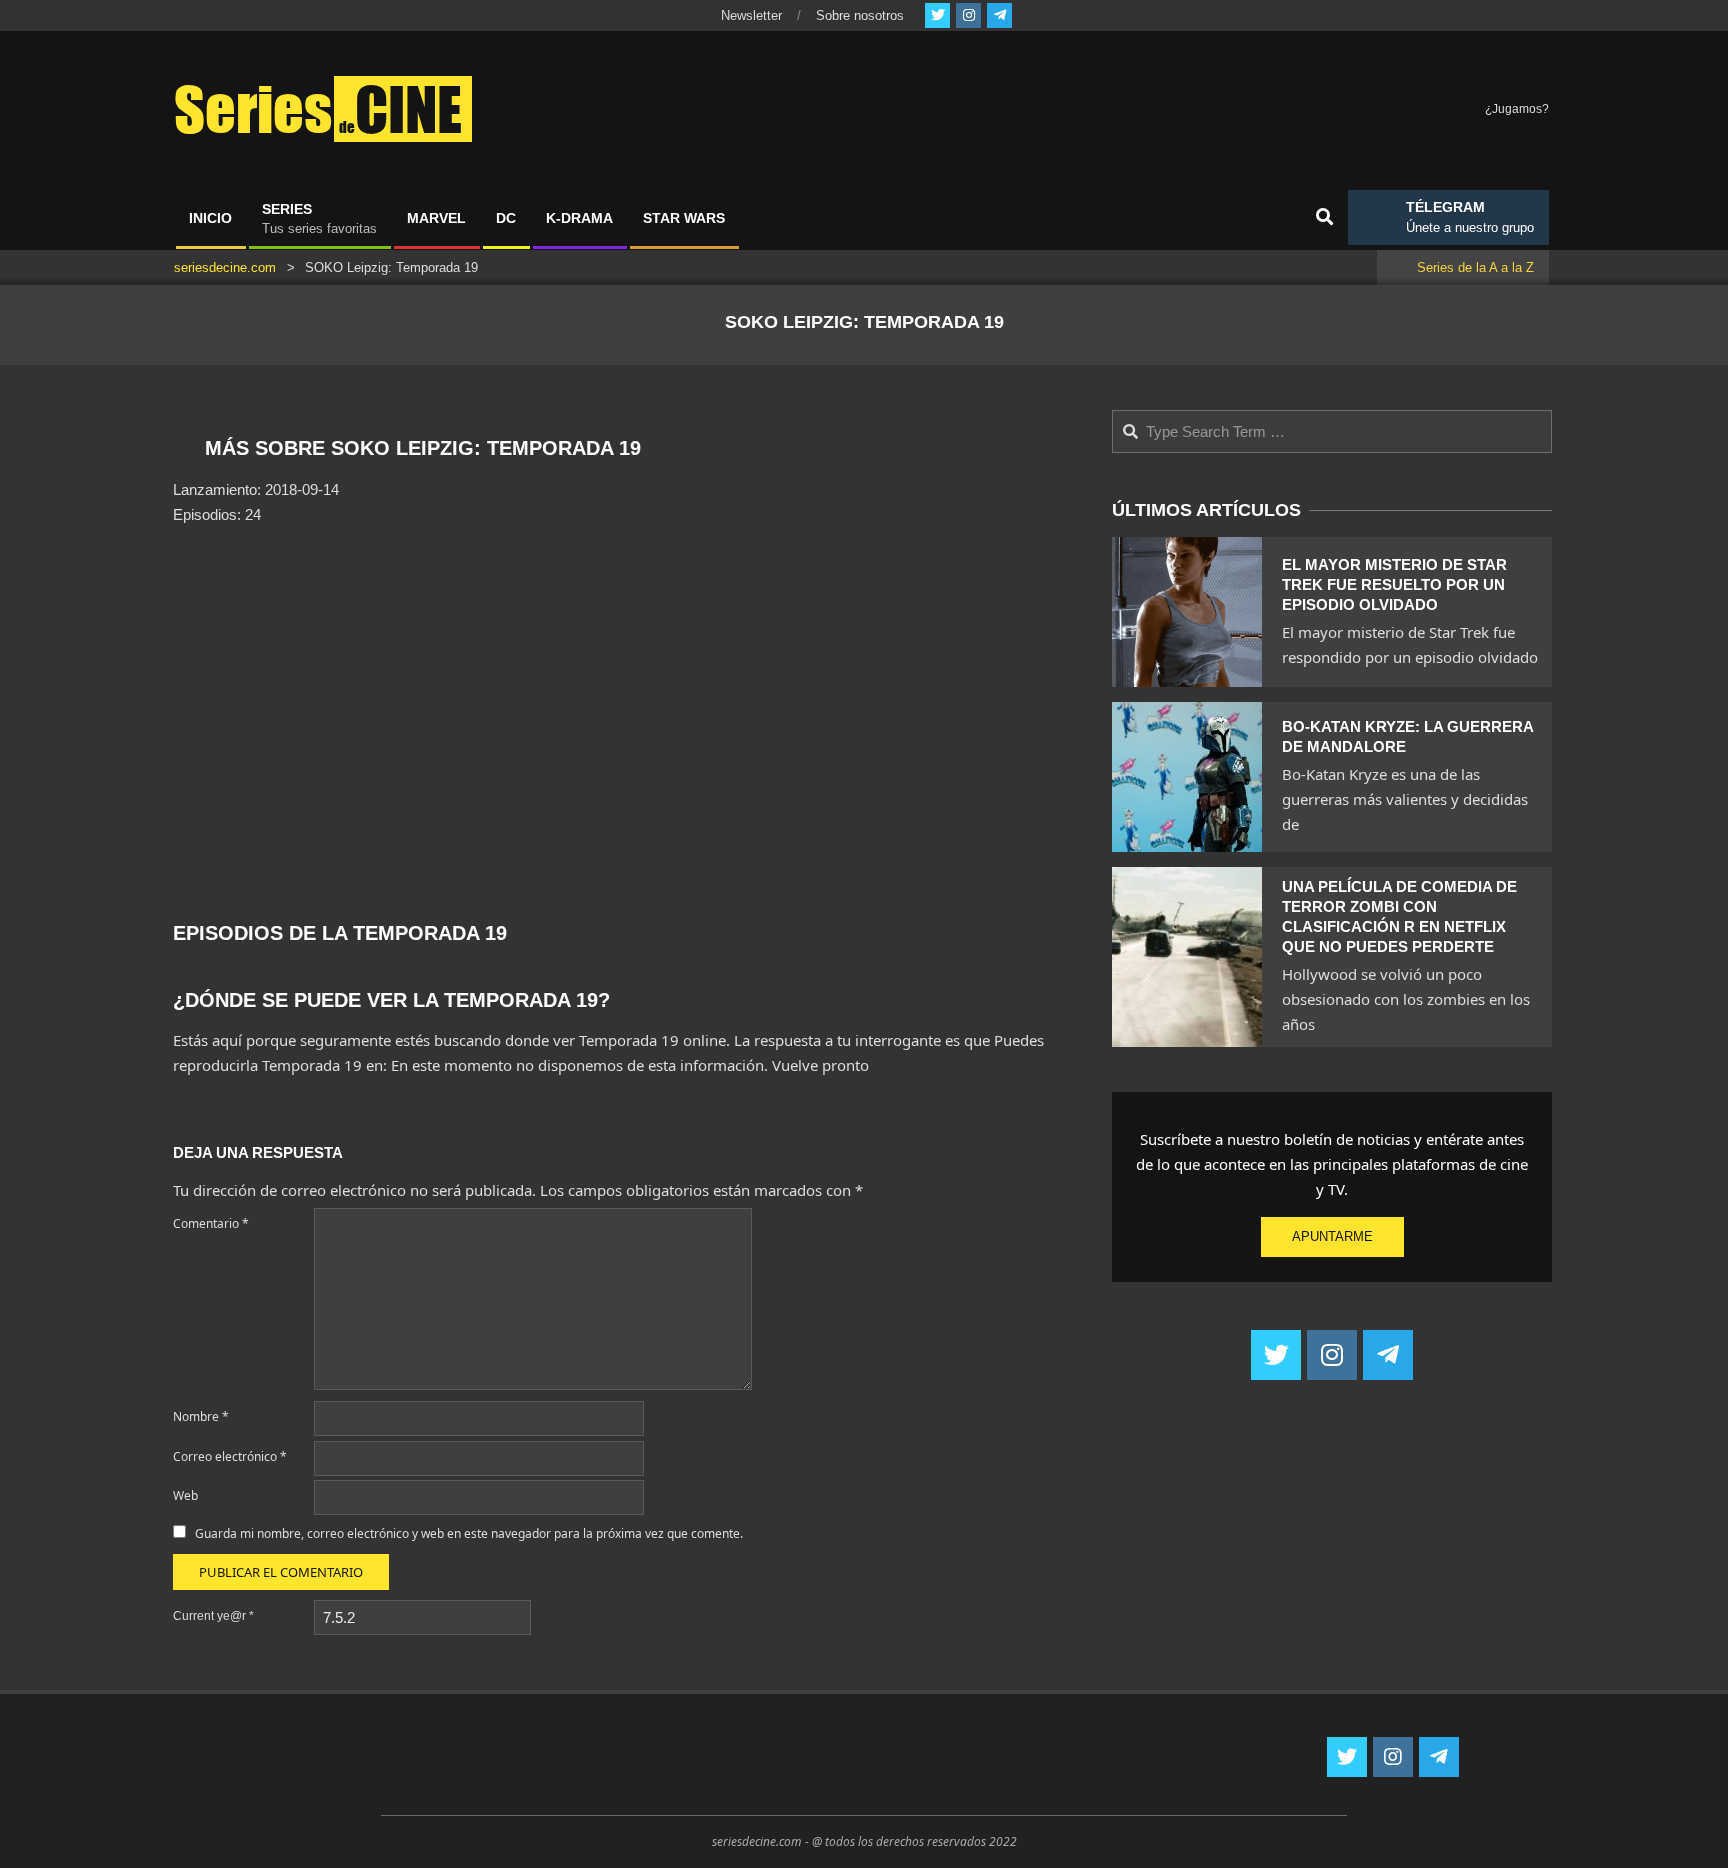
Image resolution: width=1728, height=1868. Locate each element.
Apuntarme (1332, 1236)
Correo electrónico (230, 1456)
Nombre (201, 1416)
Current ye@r (213, 1616)
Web (185, 1495)
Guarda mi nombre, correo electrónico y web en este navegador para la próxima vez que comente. (469, 1533)
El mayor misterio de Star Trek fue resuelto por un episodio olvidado (1394, 584)
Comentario (211, 1223)
